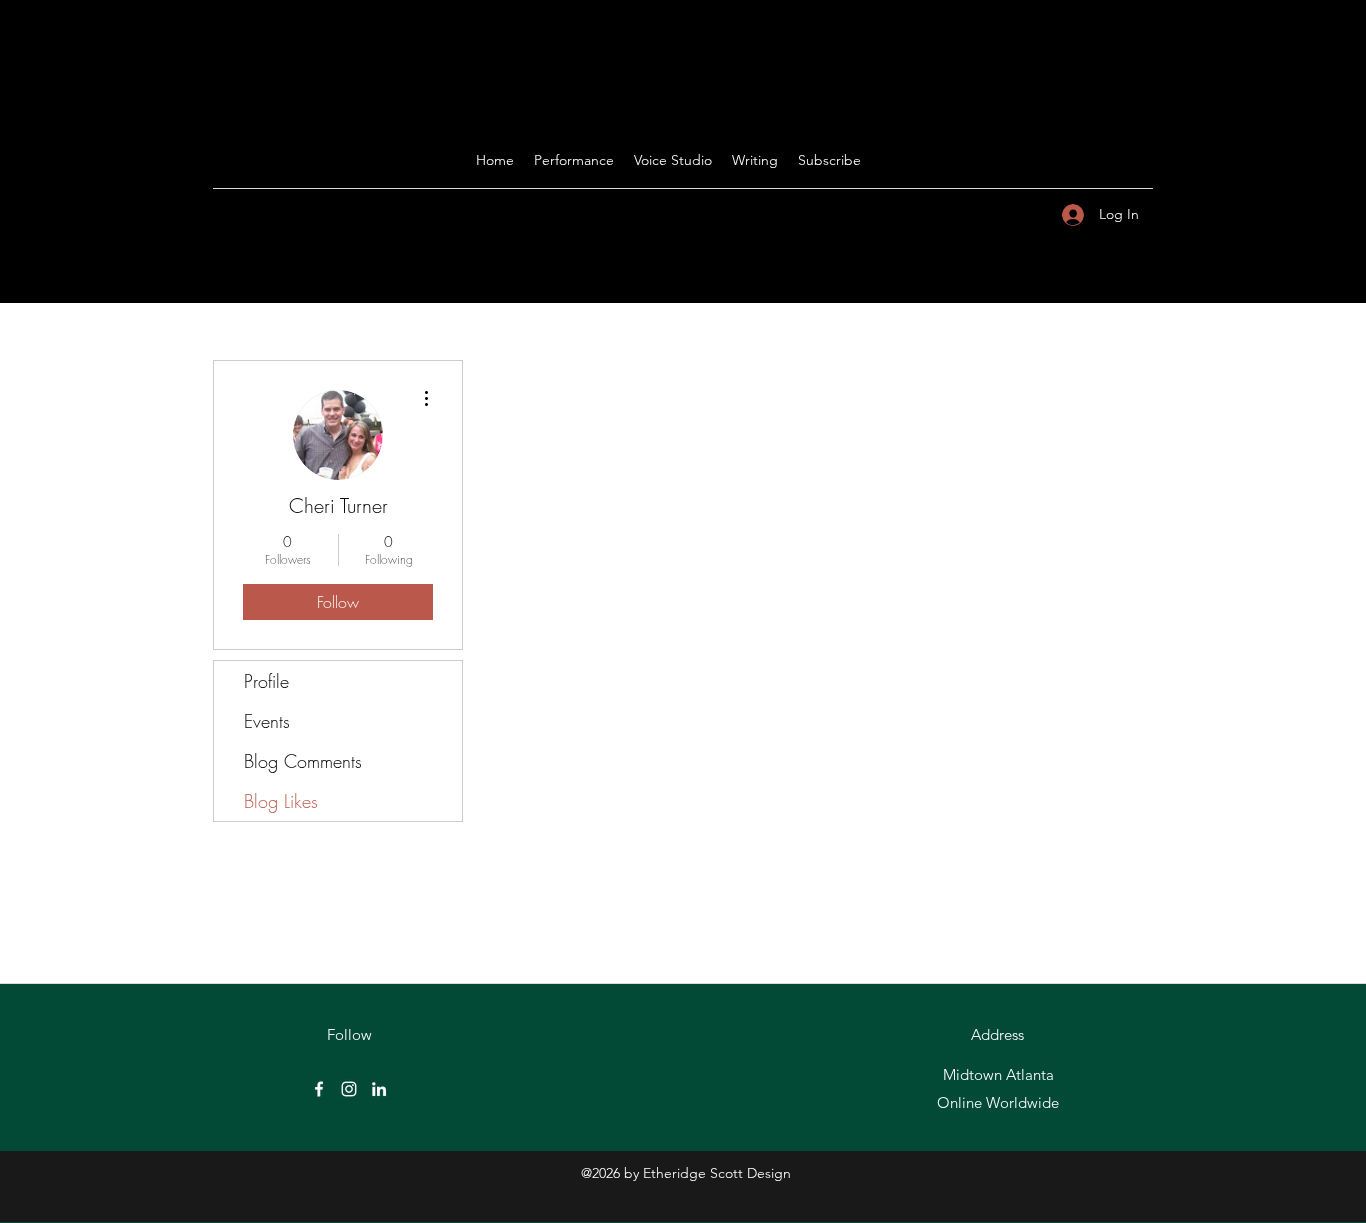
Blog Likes (281, 801)
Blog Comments (303, 761)
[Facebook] (319, 1089)
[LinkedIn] (379, 1089)
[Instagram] (349, 1089)
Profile (266, 681)
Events (267, 721)
